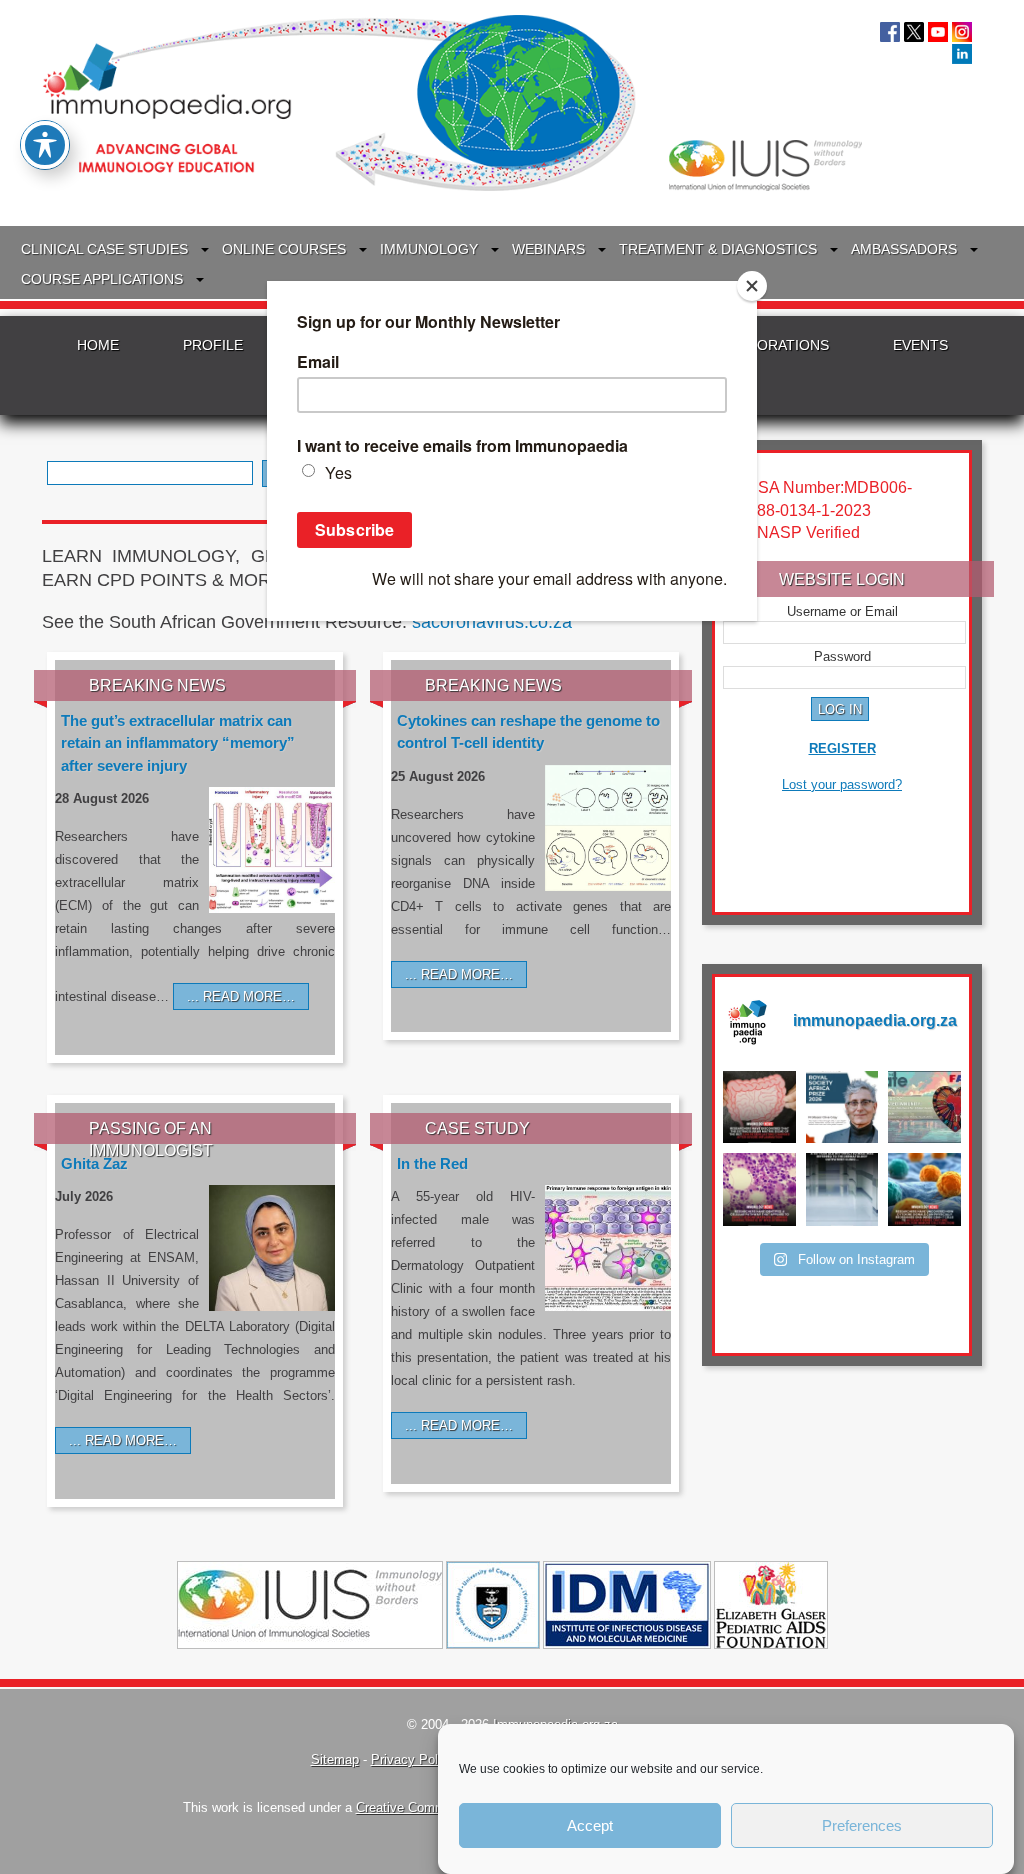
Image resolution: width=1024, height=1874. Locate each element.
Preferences (862, 1825)
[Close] (752, 286)
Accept (590, 1825)
